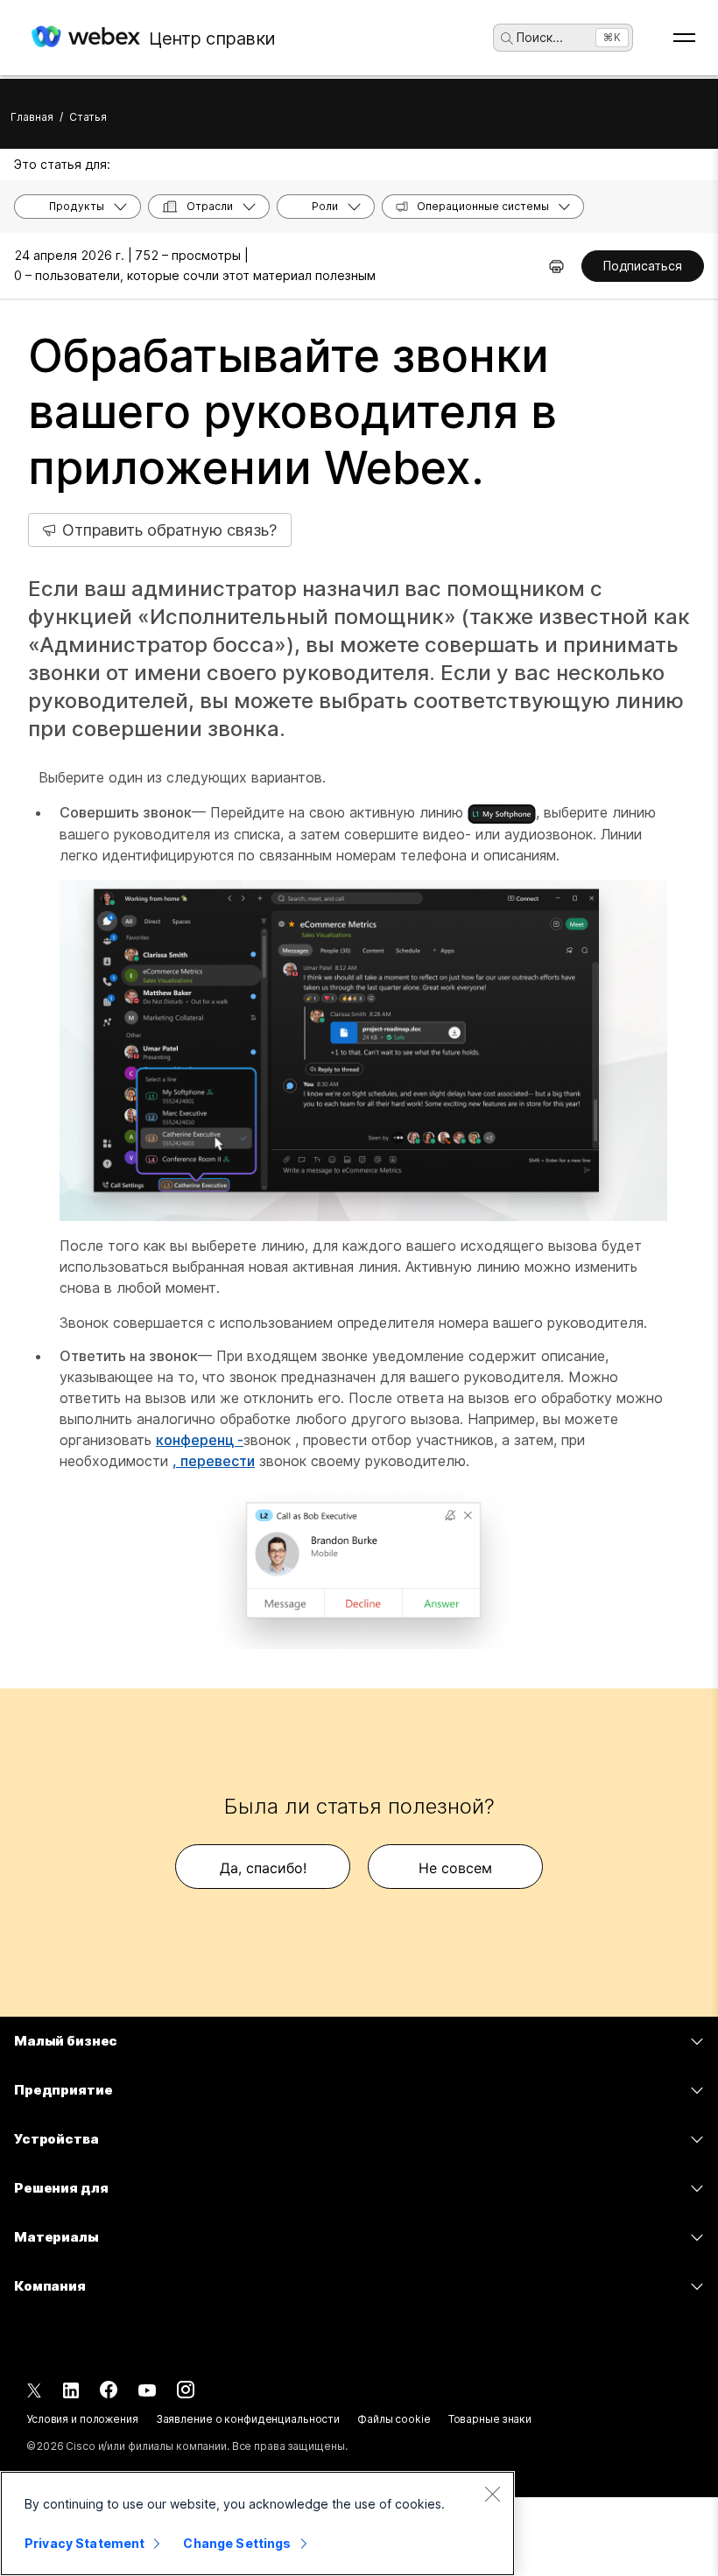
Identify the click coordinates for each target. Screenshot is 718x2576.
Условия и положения (82, 2419)
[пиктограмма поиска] (507, 39)
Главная (32, 117)
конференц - (200, 1440)
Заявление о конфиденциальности (248, 2419)
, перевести (214, 1461)
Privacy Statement (84, 2543)
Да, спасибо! (263, 1868)
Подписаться (643, 266)
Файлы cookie (394, 2419)
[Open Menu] (684, 38)
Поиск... (540, 37)
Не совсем (455, 1868)
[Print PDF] (556, 266)
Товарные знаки (490, 2419)
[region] (257, 2523)
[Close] (492, 2494)
